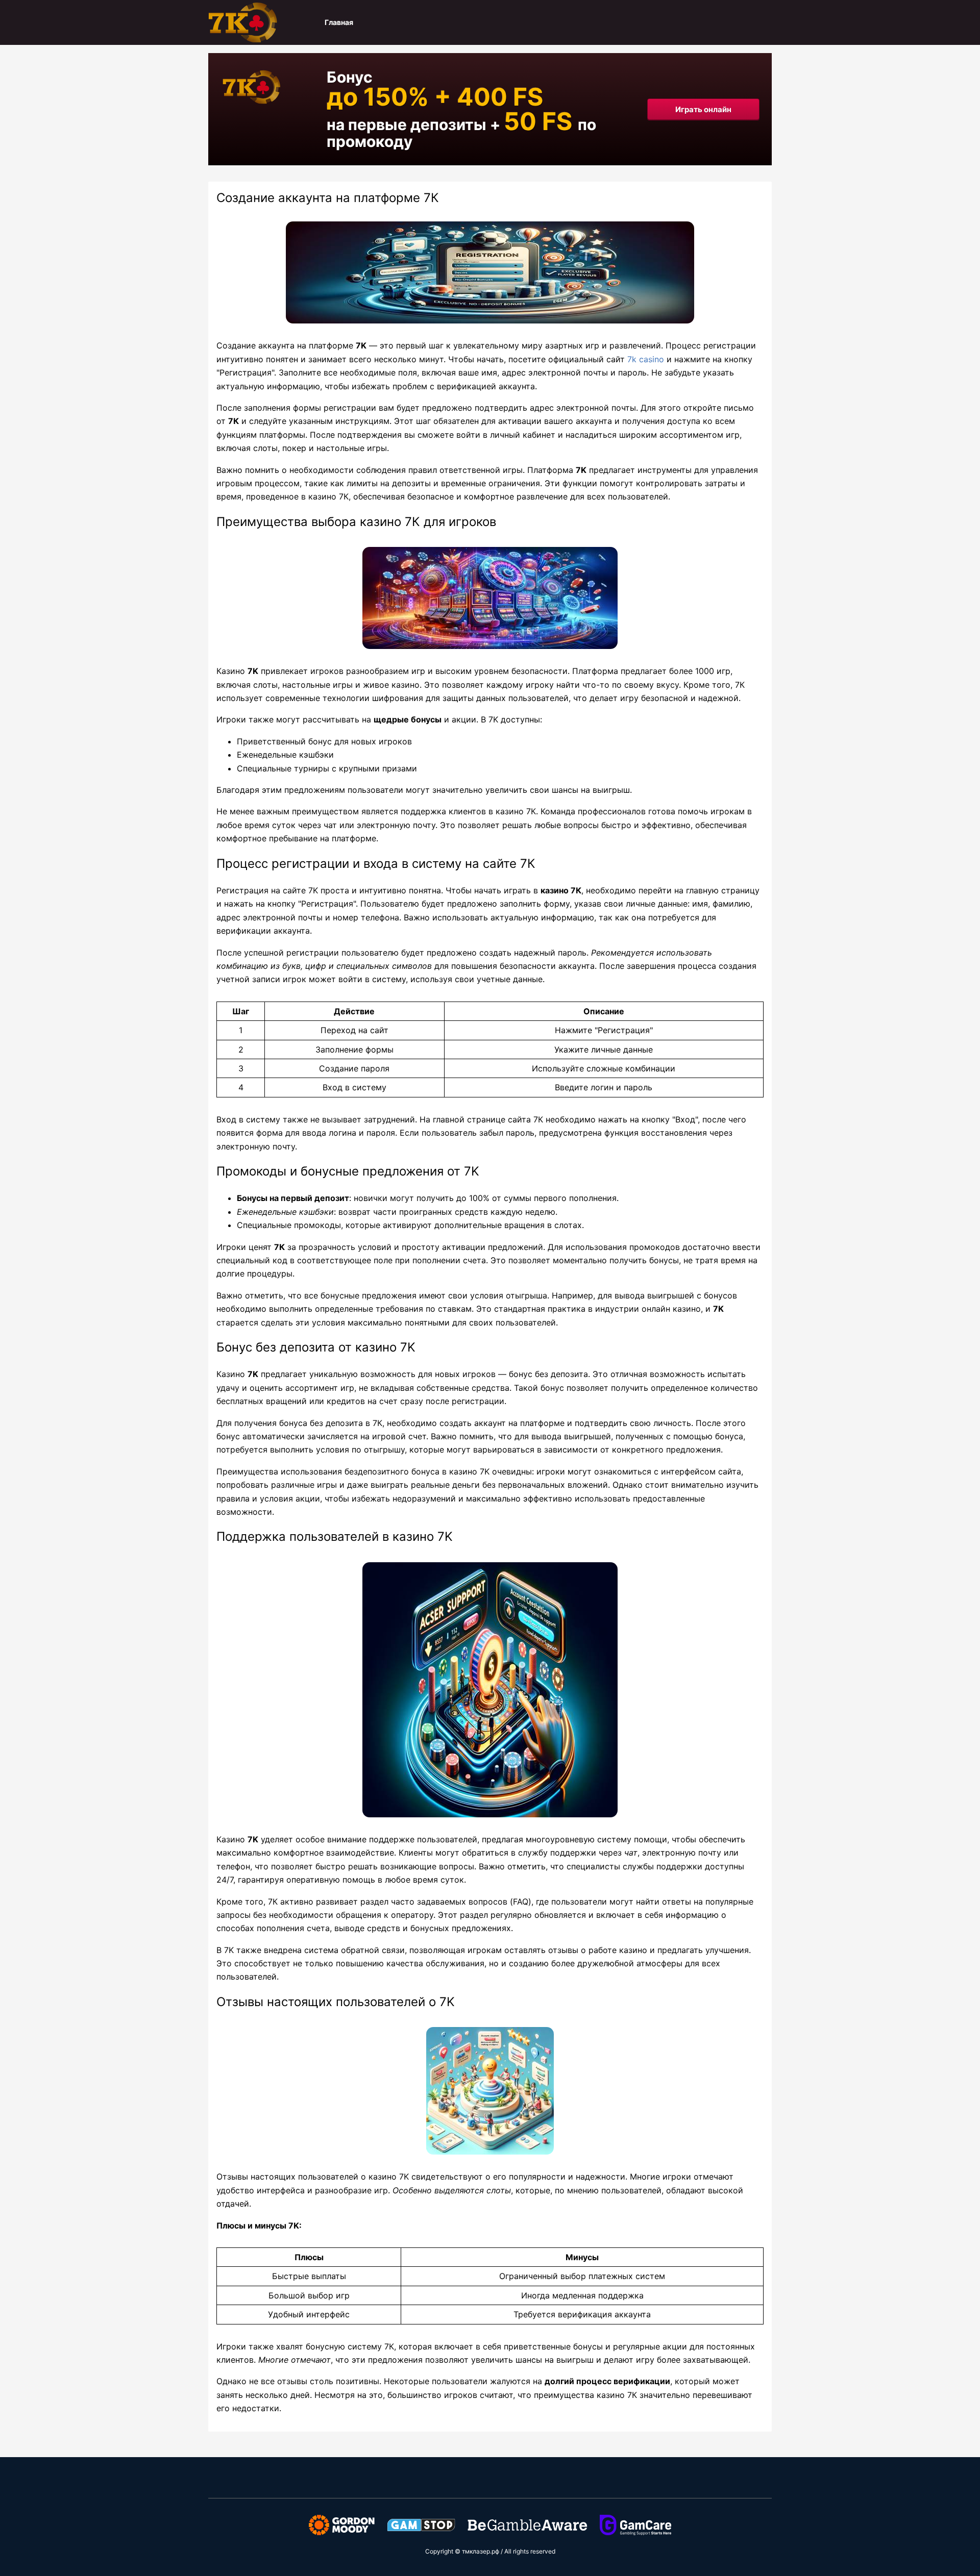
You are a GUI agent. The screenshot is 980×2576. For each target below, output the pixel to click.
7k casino (646, 359)
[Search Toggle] (766, 22)
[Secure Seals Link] (342, 2524)
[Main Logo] (259, 22)
